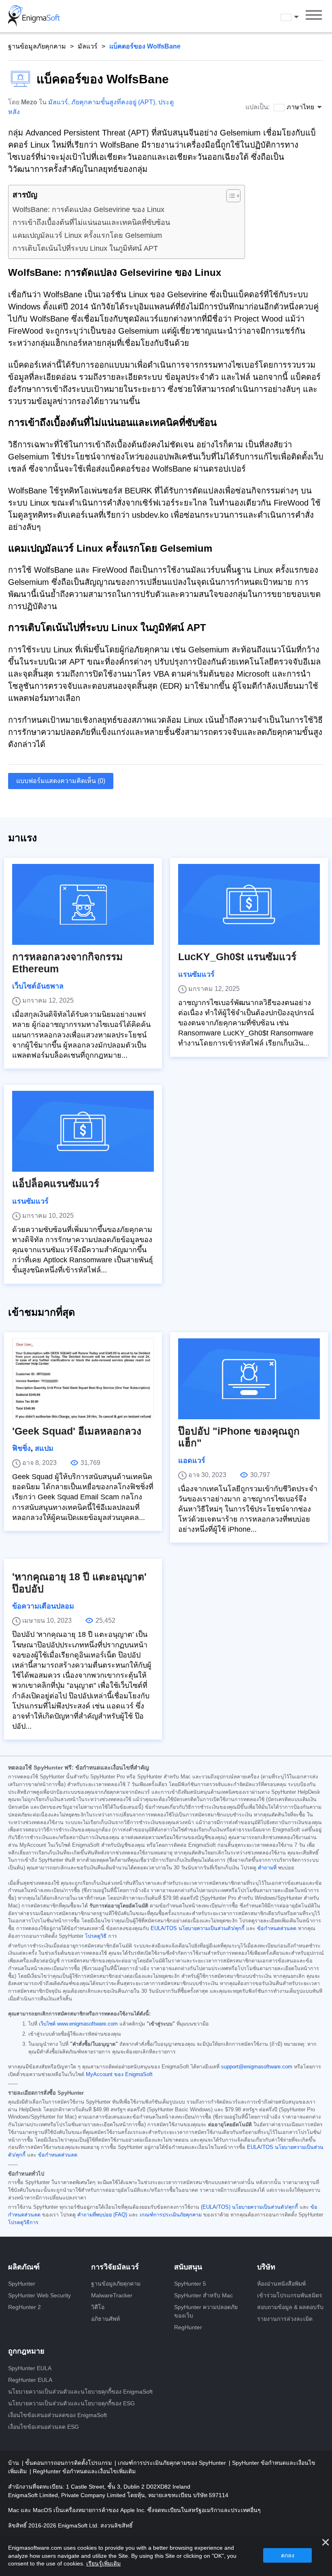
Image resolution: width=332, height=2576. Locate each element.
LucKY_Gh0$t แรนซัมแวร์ (237, 957)
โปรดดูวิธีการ (23, 2223)
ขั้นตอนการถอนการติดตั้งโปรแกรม (69, 2463)
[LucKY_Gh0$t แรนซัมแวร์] (249, 904)
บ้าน (14, 2463)
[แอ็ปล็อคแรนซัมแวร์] (83, 1131)
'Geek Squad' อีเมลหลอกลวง (77, 1431)
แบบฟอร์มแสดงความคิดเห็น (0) (61, 781)
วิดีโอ (98, 2307)
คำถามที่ (267, 1868)
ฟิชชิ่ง (21, 1448)
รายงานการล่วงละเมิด (285, 2319)
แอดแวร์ (192, 1461)
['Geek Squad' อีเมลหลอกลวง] (83, 1379)
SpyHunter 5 (190, 2284)
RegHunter (188, 2327)
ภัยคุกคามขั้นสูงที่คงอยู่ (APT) (113, 102)
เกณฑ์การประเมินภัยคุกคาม (171, 2215)
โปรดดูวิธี (96, 1936)
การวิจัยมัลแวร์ (115, 2267)
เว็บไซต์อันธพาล (38, 986)
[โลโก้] (34, 16)
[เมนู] (314, 16)
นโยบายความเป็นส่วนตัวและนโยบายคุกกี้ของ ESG (71, 2403)
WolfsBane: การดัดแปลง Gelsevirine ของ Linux (88, 210)
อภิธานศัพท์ (105, 2319)
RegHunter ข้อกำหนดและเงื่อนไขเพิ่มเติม (84, 2471)
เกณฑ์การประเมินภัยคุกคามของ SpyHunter (173, 2463)
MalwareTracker (112, 2295)
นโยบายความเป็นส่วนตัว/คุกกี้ (212, 1928)
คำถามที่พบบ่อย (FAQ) (102, 2215)
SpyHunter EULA (30, 2368)
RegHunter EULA (30, 2380)
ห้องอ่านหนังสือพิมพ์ (281, 2284)
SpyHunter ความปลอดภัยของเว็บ (206, 2311)
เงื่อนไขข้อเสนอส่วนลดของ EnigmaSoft (57, 2415)
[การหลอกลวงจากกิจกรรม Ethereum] (83, 904)
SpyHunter (22, 2284)
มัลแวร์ (88, 46)
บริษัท (266, 2267)
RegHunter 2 (24, 2307)
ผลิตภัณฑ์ (24, 2267)
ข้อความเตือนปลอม (43, 1606)
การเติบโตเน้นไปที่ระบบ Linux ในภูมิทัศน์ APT (85, 248)
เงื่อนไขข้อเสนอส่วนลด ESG (44, 2427)
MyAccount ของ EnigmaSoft (119, 2074)
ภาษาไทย (297, 17)
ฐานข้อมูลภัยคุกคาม (37, 46)
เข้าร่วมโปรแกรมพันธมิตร (290, 2295)
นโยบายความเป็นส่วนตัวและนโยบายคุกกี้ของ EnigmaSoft (80, 2392)
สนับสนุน (188, 2267)
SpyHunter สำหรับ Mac (203, 2295)
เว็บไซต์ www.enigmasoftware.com (78, 2024)
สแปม (44, 1448)
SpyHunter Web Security (39, 2295)
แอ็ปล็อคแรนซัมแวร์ (56, 1184)
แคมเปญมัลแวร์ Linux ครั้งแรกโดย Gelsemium (87, 235)
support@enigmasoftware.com (257, 2067)
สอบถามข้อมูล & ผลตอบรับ (290, 2307)
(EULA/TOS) (216, 2207)
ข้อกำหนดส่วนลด (277, 1928)
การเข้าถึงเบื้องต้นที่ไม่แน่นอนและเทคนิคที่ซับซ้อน (91, 222)
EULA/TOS (164, 1928)
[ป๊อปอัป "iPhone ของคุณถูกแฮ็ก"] (249, 1379)
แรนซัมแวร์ (196, 974)
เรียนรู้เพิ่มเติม (103, 2563)
